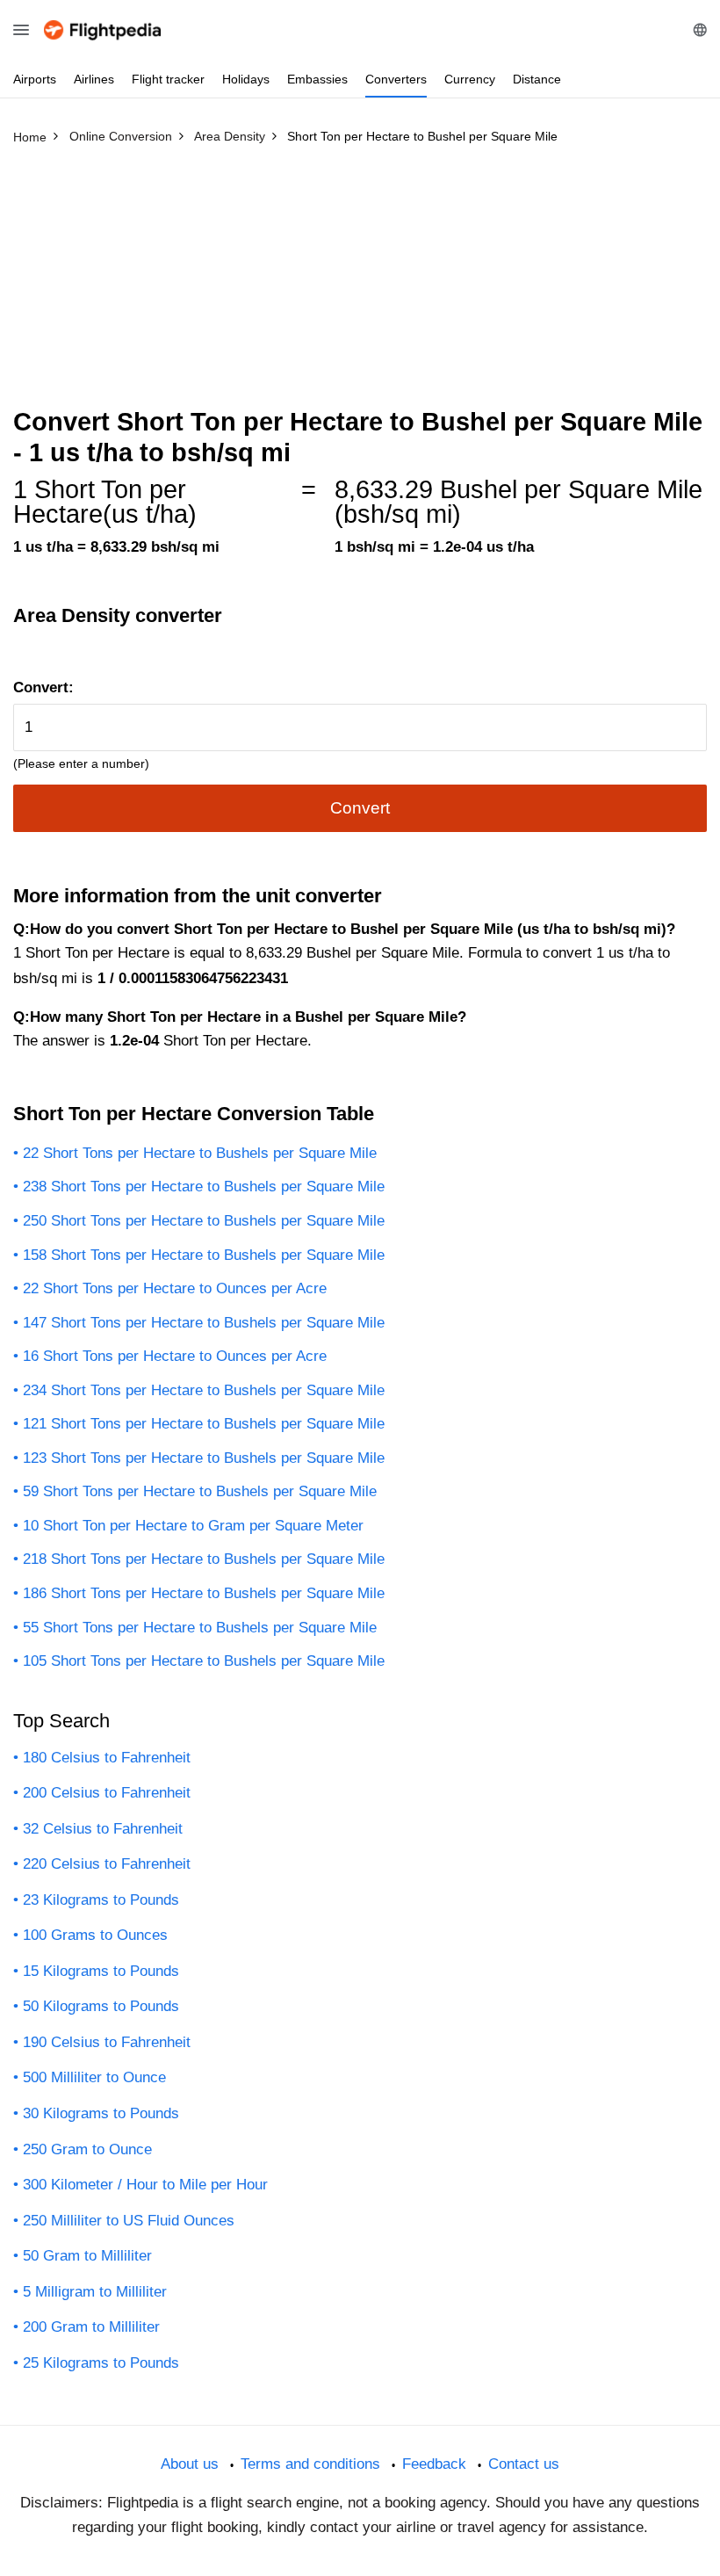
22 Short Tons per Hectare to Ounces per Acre (175, 1288)
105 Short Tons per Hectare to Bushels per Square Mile (204, 1661)
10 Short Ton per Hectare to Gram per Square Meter (193, 1526)
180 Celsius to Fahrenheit (107, 1758)
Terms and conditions (310, 2464)
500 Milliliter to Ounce (94, 2077)
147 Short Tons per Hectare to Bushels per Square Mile (204, 1323)
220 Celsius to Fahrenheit (107, 1864)
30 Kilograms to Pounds (101, 2113)
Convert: (43, 687)
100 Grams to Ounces (95, 1935)
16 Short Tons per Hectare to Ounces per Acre (175, 1356)
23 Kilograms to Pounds (101, 1900)
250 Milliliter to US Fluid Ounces (129, 2221)
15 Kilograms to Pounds (101, 1971)
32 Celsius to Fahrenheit (103, 1829)
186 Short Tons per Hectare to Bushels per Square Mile (204, 1593)
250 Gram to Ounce (87, 2149)
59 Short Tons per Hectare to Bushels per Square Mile (200, 1491)
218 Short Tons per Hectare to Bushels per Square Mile (204, 1559)
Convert (360, 808)
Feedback (434, 2464)
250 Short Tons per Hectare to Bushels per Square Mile (204, 1221)
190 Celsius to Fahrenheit (107, 2042)
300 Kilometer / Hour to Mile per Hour (145, 2185)
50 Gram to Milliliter (87, 2256)
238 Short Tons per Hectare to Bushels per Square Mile (204, 1187)
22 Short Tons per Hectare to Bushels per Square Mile (200, 1153)
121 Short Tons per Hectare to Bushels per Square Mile (204, 1424)
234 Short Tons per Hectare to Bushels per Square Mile (204, 1390)
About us (190, 2464)
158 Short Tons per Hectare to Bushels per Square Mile (204, 1255)
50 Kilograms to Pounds (101, 2006)
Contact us (524, 2464)
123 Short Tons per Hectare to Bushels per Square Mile (204, 1458)
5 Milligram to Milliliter (95, 2292)
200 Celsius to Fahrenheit (107, 1793)
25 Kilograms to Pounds (101, 2363)
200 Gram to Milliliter (91, 2327)
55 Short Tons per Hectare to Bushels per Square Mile (200, 1628)
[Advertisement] (360, 284)
